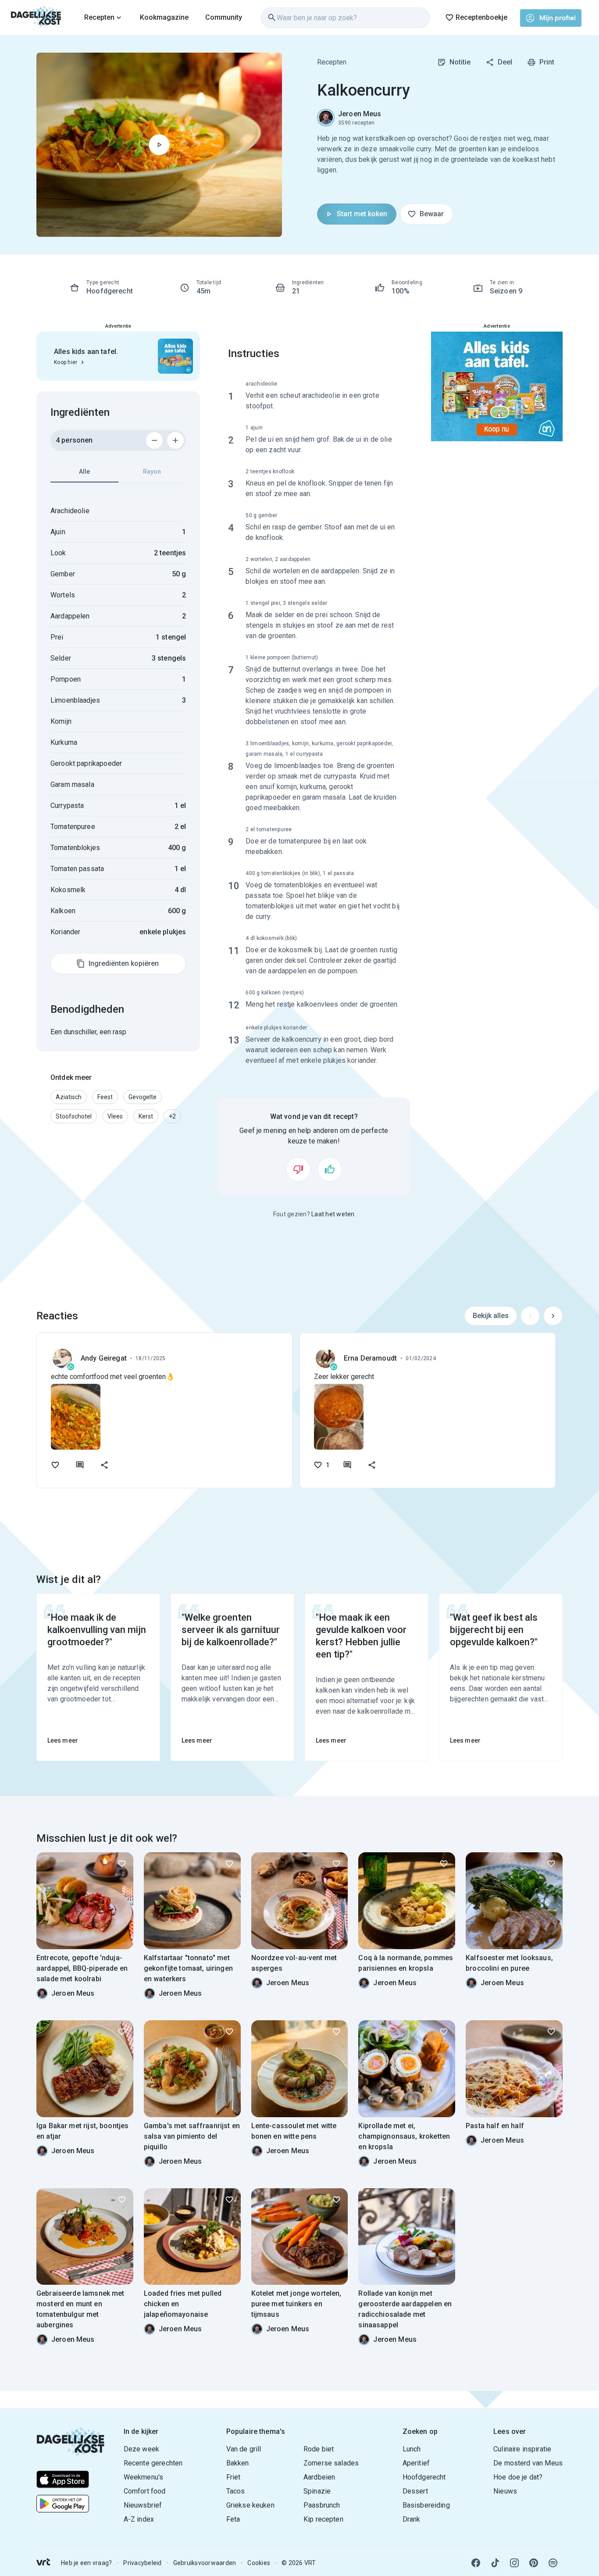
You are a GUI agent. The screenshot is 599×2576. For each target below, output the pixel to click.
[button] (69, 1097)
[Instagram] (514, 2563)
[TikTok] (495, 2563)
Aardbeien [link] (319, 2477)
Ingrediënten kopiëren (124, 963)
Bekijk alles (491, 1316)
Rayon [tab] (152, 472)
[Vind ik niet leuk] (298, 1169)
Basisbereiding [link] (426, 2505)
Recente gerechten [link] (153, 2463)
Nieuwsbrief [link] (143, 2505)
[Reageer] (80, 1465)
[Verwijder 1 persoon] (154, 440)
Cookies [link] (259, 2563)
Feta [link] (233, 2519)
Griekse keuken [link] (250, 2505)
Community (224, 17)
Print (547, 62)
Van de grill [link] (244, 2449)
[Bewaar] (122, 1864)
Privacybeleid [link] (142, 2563)
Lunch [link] (412, 2449)
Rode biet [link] (319, 2449)
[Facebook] (476, 2563)
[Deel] (104, 1465)
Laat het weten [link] (333, 1214)
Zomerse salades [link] (331, 2463)
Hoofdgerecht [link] (424, 2477)
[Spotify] (553, 2563)
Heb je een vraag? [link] (86, 2563)
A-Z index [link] (139, 2519)
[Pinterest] (534, 2563)
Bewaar (432, 214)
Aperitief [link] (416, 2463)
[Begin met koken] (159, 145)
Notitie (460, 62)
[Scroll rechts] (553, 1316)
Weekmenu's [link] (144, 2477)
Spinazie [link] (317, 2491)
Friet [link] (234, 2477)
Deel (505, 62)
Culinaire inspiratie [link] (522, 2449)
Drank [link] (412, 2519)
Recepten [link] (332, 62)
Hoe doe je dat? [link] (518, 2477)
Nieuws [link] (505, 2491)
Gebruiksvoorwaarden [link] (205, 2563)
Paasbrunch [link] (322, 2505)
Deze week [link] (141, 2449)
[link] (36, 18)
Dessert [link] (415, 2491)
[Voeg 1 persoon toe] (175, 440)
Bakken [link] (238, 2463)
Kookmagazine (164, 17)
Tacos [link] (236, 2491)
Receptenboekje (481, 17)
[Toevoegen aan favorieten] (55, 1465)
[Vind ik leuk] (330, 1169)
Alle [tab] (84, 472)
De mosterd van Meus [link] (528, 2463)
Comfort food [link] (145, 2491)
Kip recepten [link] (323, 2519)
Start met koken (362, 214)
